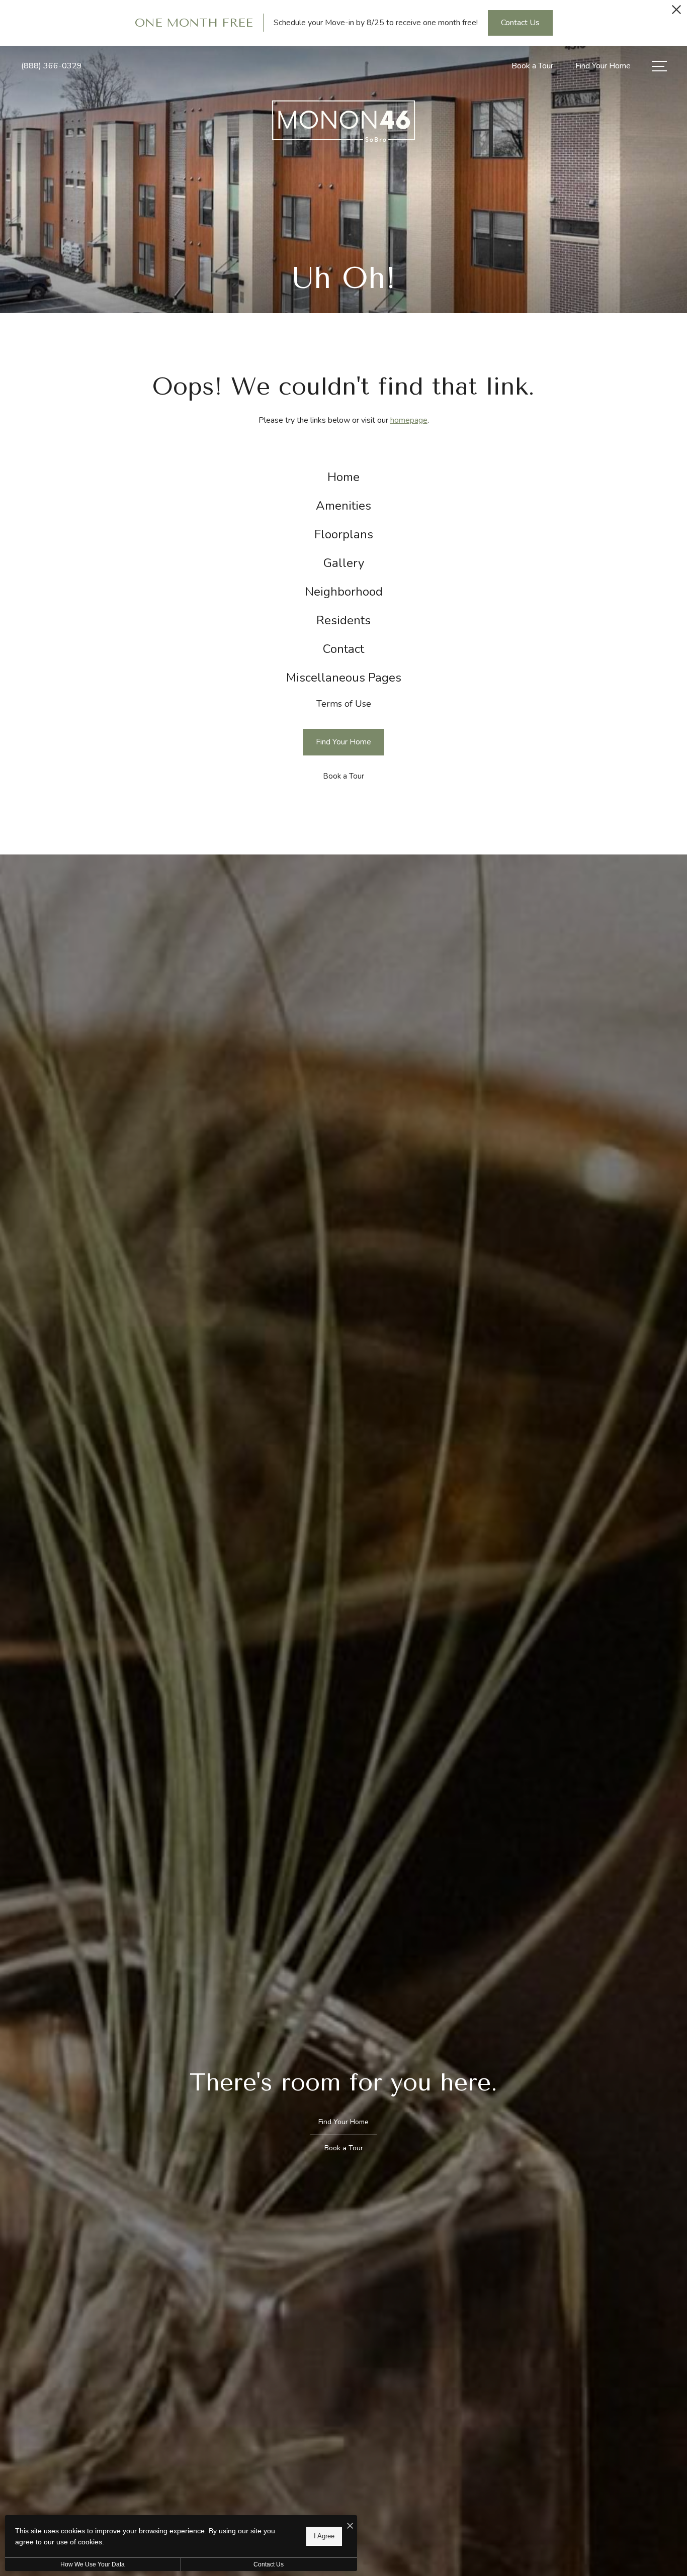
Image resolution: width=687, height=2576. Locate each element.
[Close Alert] (676, 12)
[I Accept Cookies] (350, 2526)
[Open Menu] (659, 66)
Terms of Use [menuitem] (344, 704)
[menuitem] (344, 477)
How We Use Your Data (93, 2564)
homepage (409, 420)
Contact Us (269, 2564)
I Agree (324, 2536)
